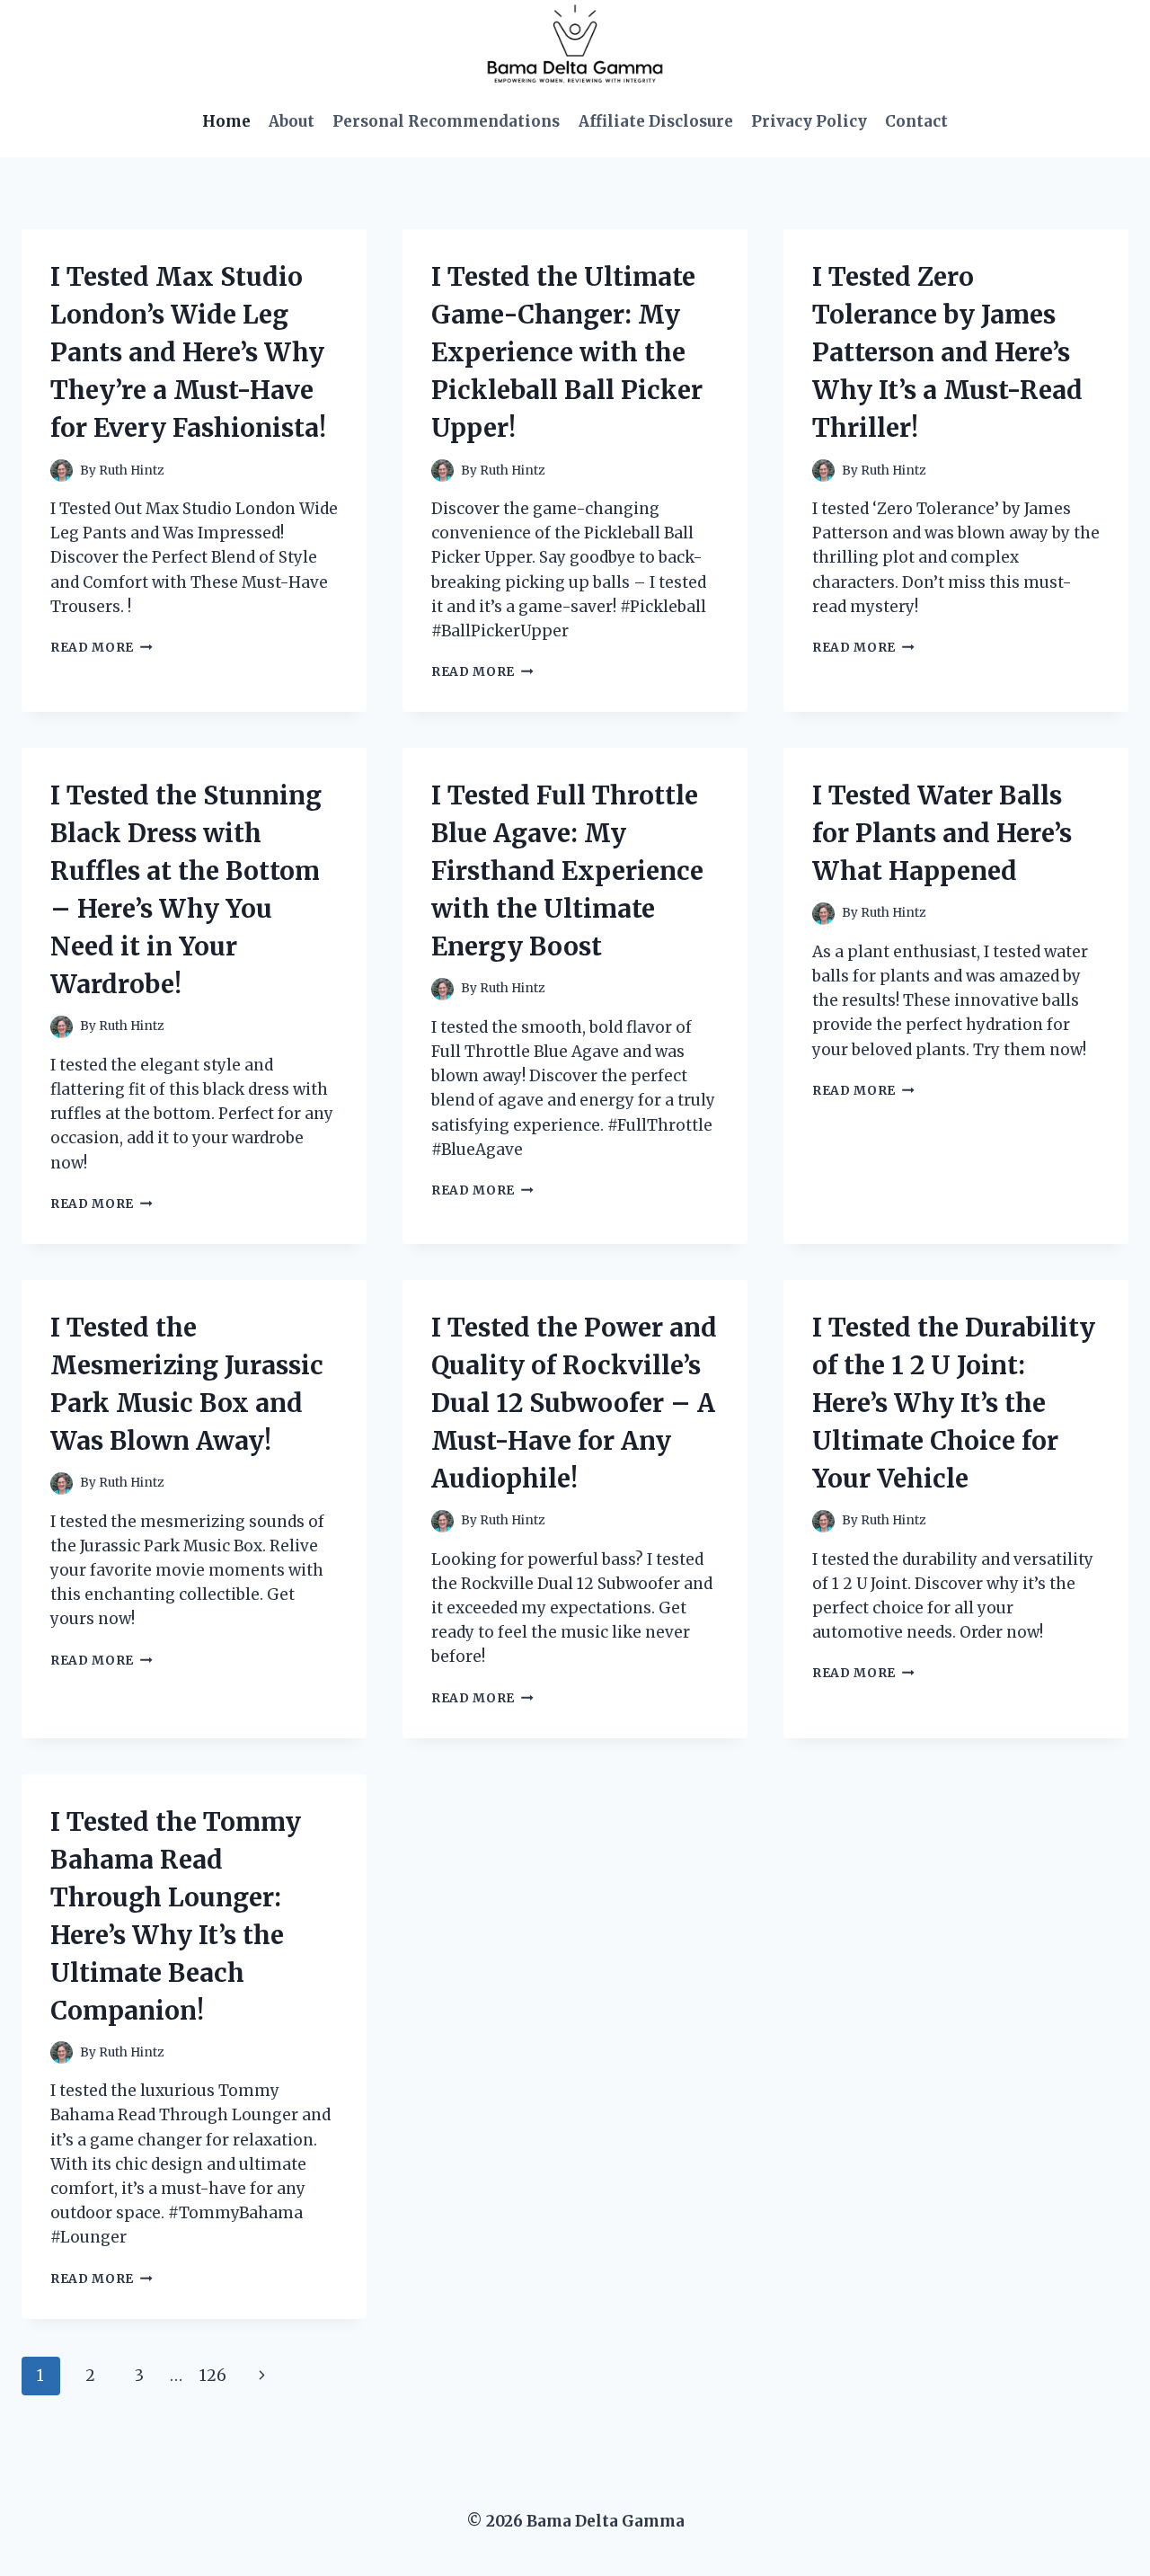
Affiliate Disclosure (656, 121)
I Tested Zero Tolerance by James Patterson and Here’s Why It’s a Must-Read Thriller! (947, 352)
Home (226, 121)
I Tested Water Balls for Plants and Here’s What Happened (942, 833)
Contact (916, 121)
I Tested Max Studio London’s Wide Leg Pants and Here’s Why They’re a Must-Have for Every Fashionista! (188, 352)
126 (213, 2376)
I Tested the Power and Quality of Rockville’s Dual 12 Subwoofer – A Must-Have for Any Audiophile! (574, 1403)
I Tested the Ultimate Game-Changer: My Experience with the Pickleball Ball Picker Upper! (567, 352)
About (292, 121)
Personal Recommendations (446, 121)
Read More (102, 648)
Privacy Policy (809, 121)
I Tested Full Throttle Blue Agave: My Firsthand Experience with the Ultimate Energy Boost (567, 871)
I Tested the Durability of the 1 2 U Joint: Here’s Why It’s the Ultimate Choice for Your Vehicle (954, 1403)
